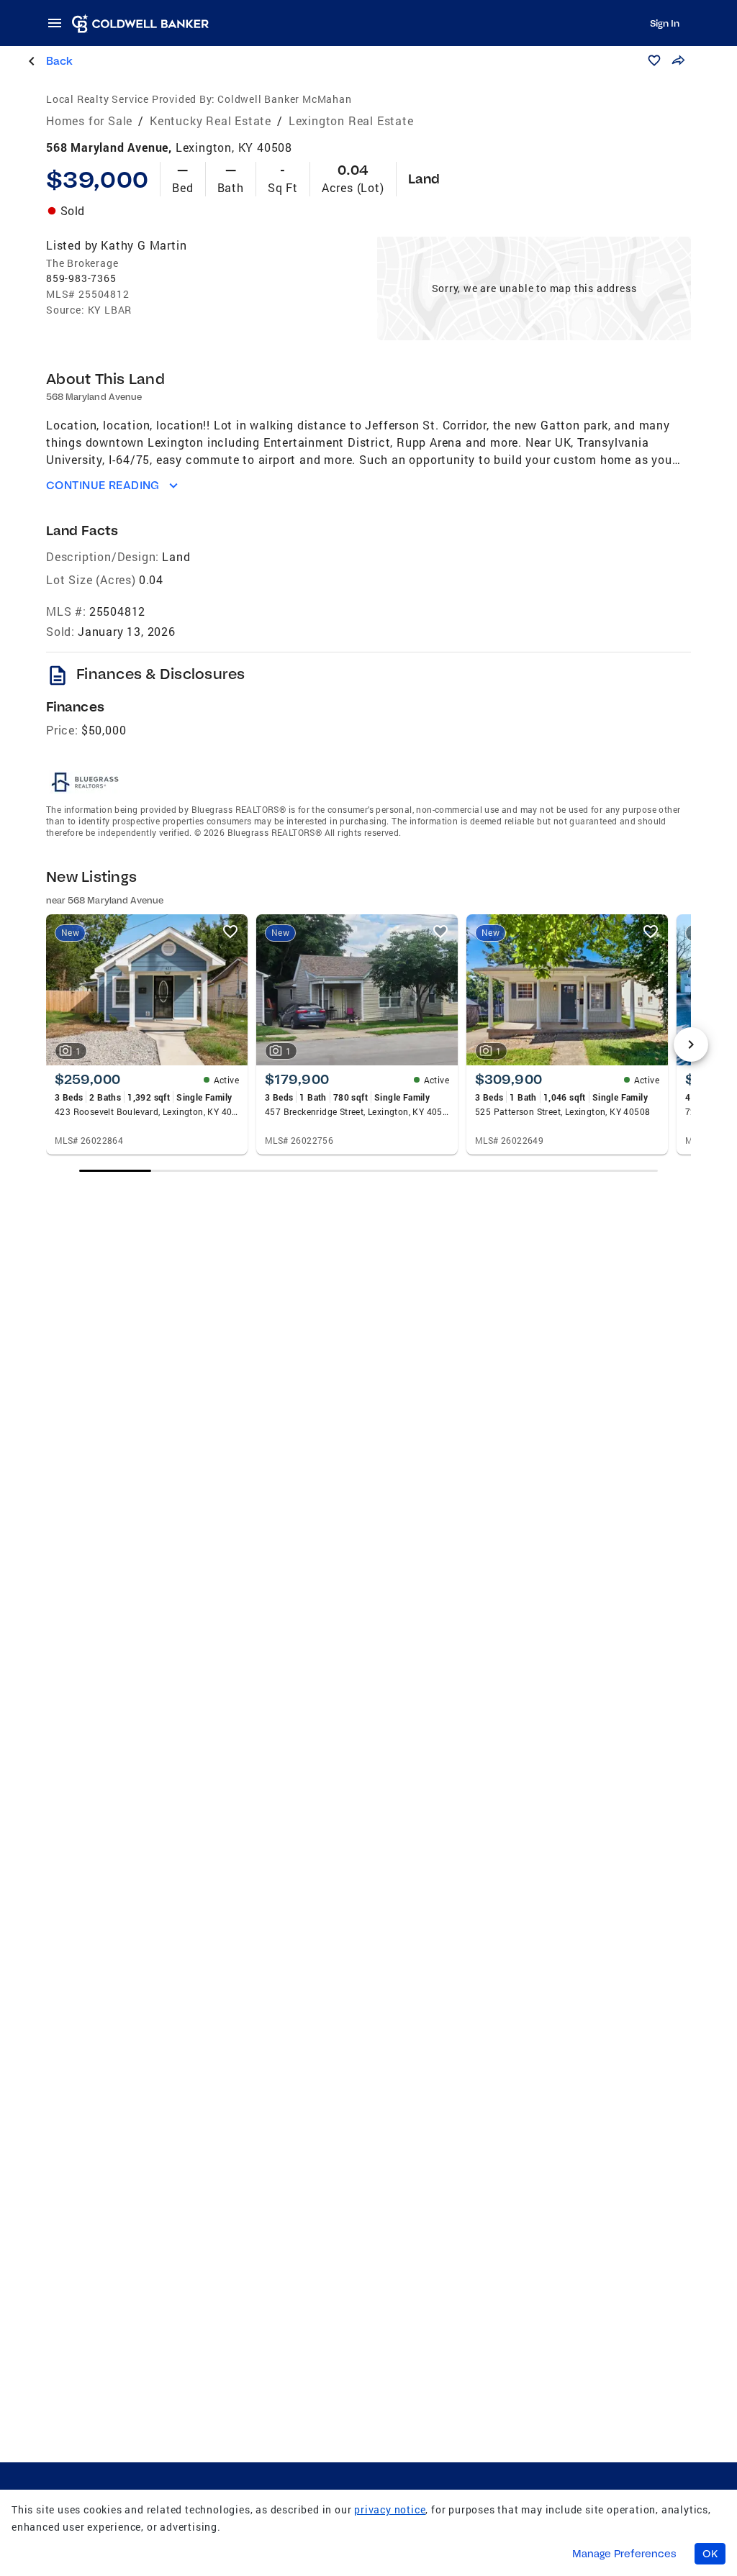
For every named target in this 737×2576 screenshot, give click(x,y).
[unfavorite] (230, 932)
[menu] (59, 23)
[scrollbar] (369, 1171)
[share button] (678, 60)
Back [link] (59, 61)
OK (710, 2554)
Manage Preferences (624, 2554)
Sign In (665, 23)
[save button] (654, 60)
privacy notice (390, 2509)
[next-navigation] (691, 1044)
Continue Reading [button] (103, 485)
